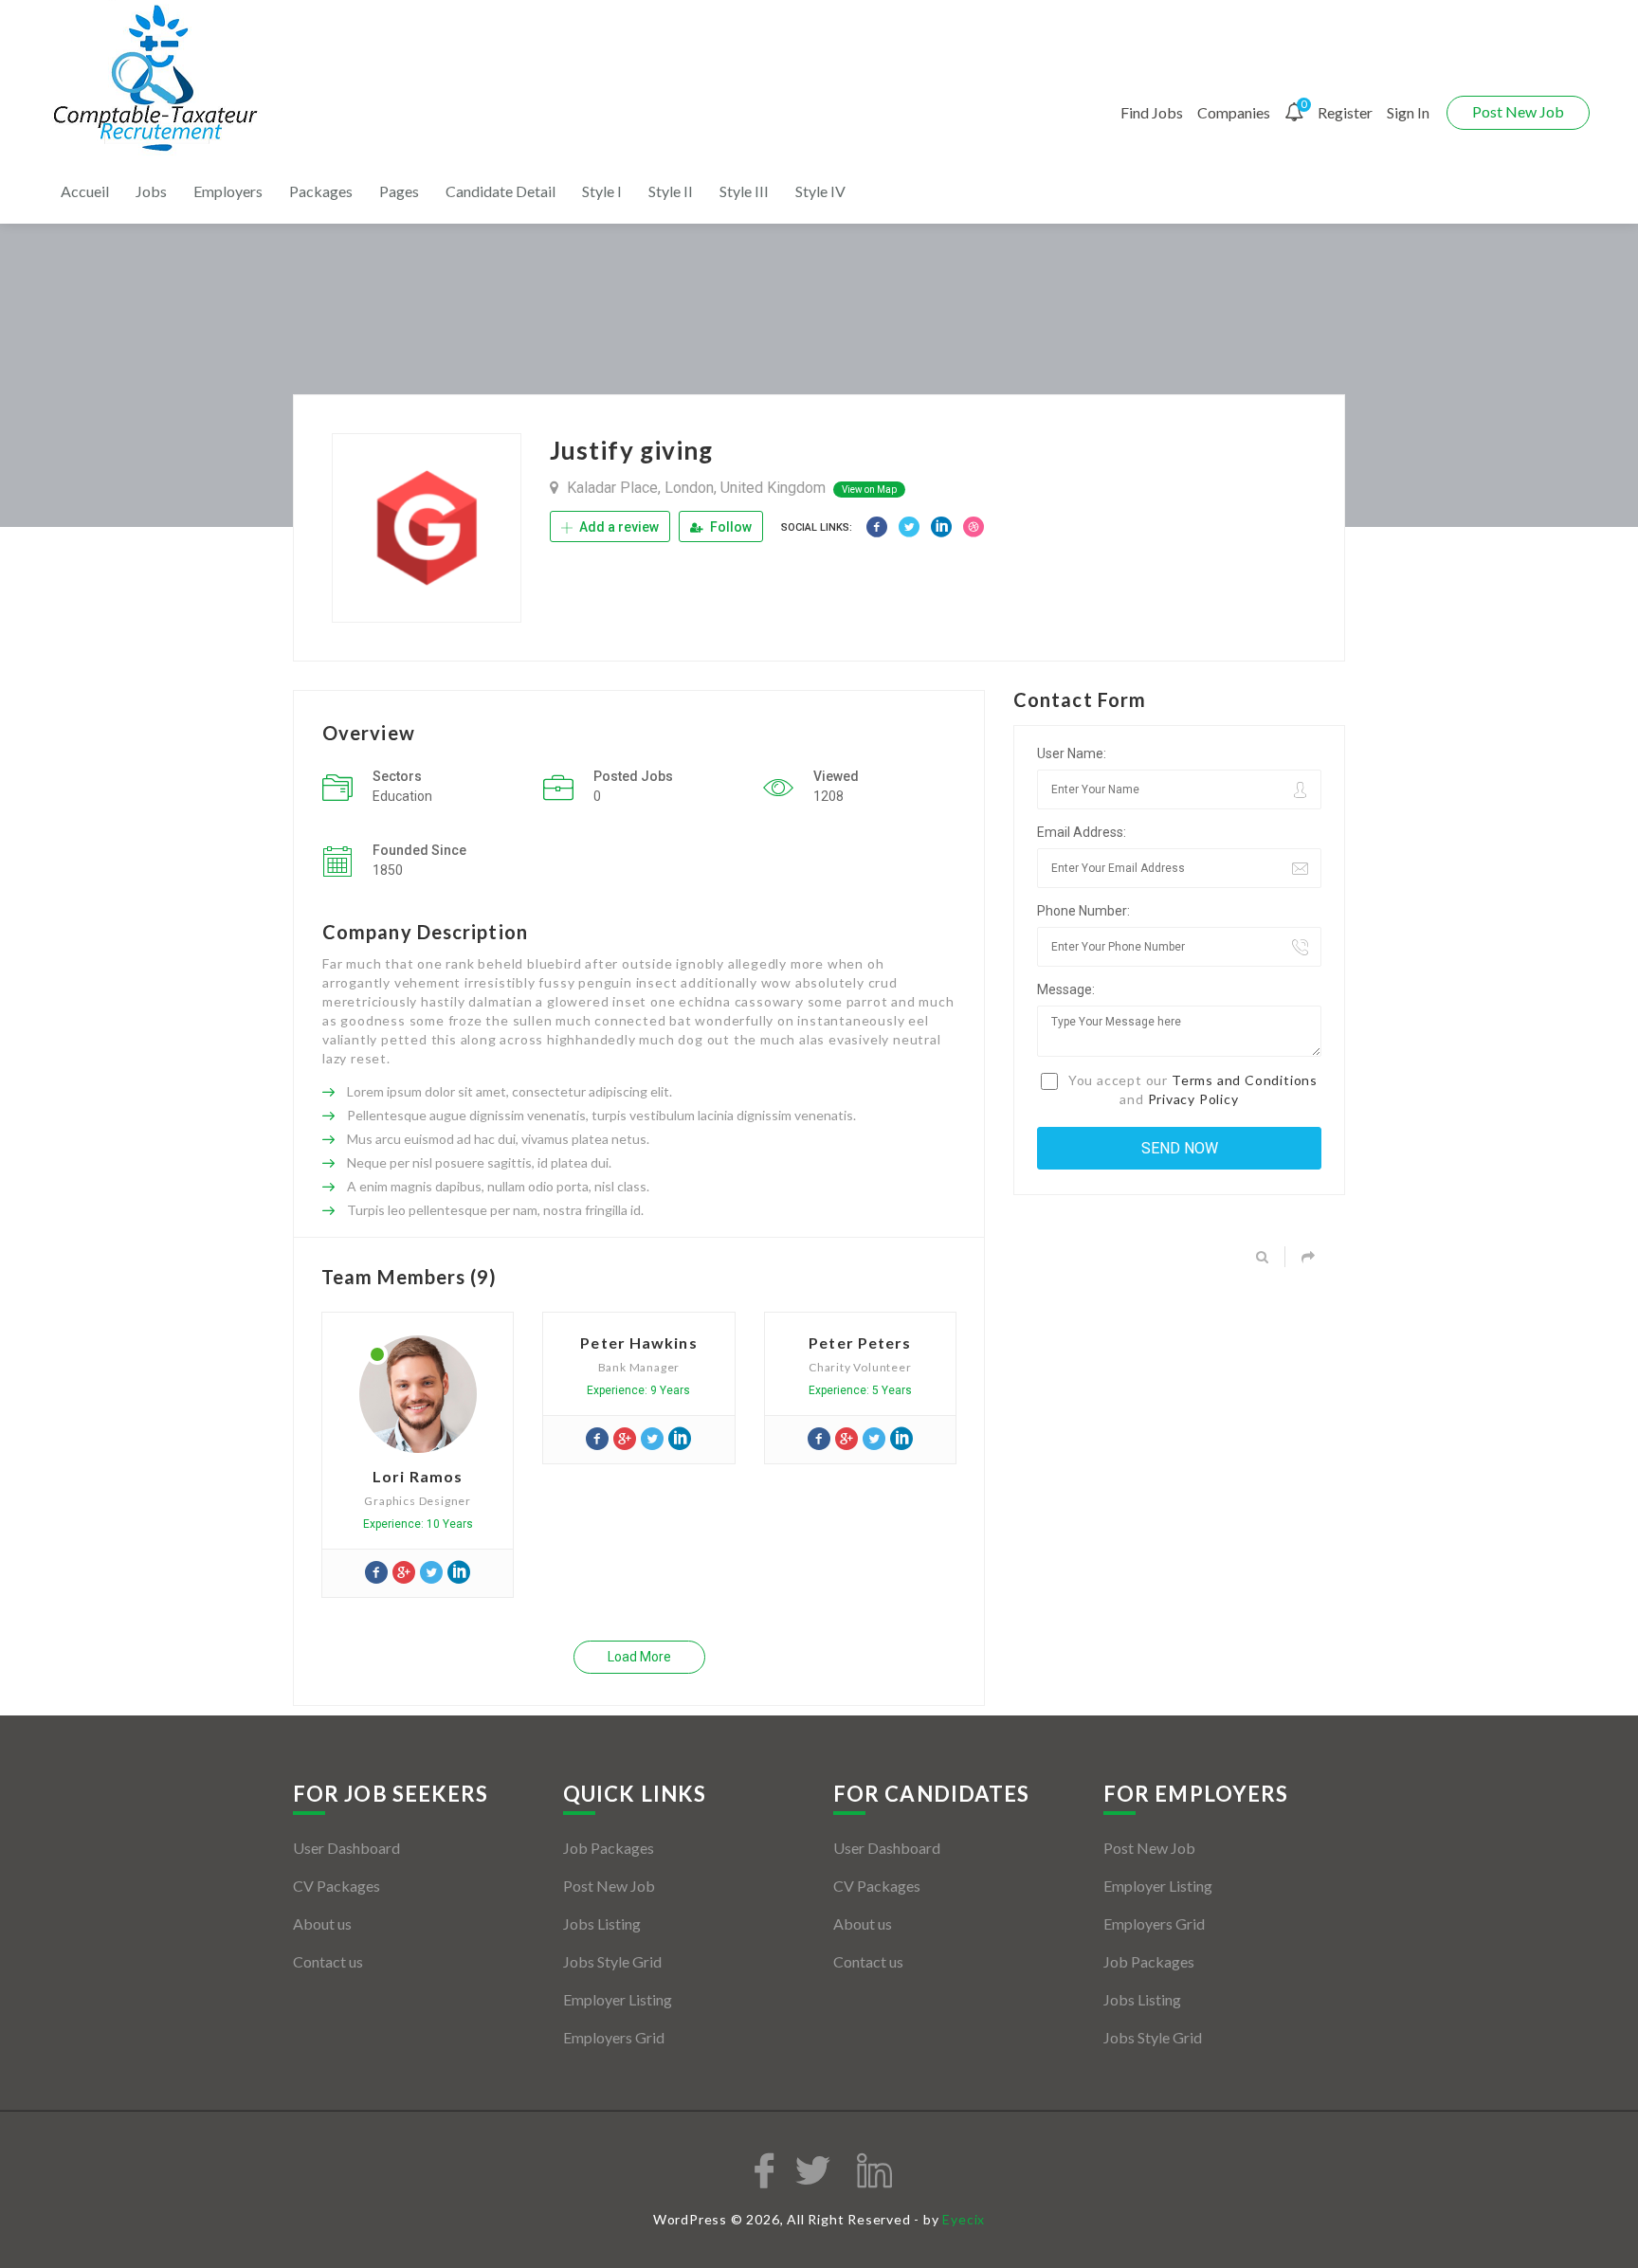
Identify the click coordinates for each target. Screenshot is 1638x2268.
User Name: (1072, 753)
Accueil (85, 191)
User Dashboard (346, 1848)
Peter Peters (860, 1343)
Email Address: (1082, 832)
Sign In (1408, 112)
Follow (729, 527)
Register (1345, 112)
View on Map (869, 490)
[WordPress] (158, 79)
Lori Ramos (418, 1476)
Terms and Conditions (1245, 1080)
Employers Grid (614, 2037)
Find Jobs (1152, 112)
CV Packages (337, 1886)
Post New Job (1518, 111)
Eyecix (964, 2219)
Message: (1066, 989)
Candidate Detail (500, 191)
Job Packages (609, 1848)
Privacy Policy (1193, 1099)
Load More (639, 1657)
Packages (321, 191)
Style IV (820, 191)
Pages (399, 191)
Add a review (618, 527)
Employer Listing (618, 1999)
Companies (1234, 112)
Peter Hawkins (638, 1343)
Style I (602, 191)
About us (322, 1923)
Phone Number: (1083, 911)
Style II (671, 191)
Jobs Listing (602, 1923)
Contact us (328, 1961)
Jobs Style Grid (612, 1961)
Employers (228, 191)
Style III (744, 191)
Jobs (151, 191)
